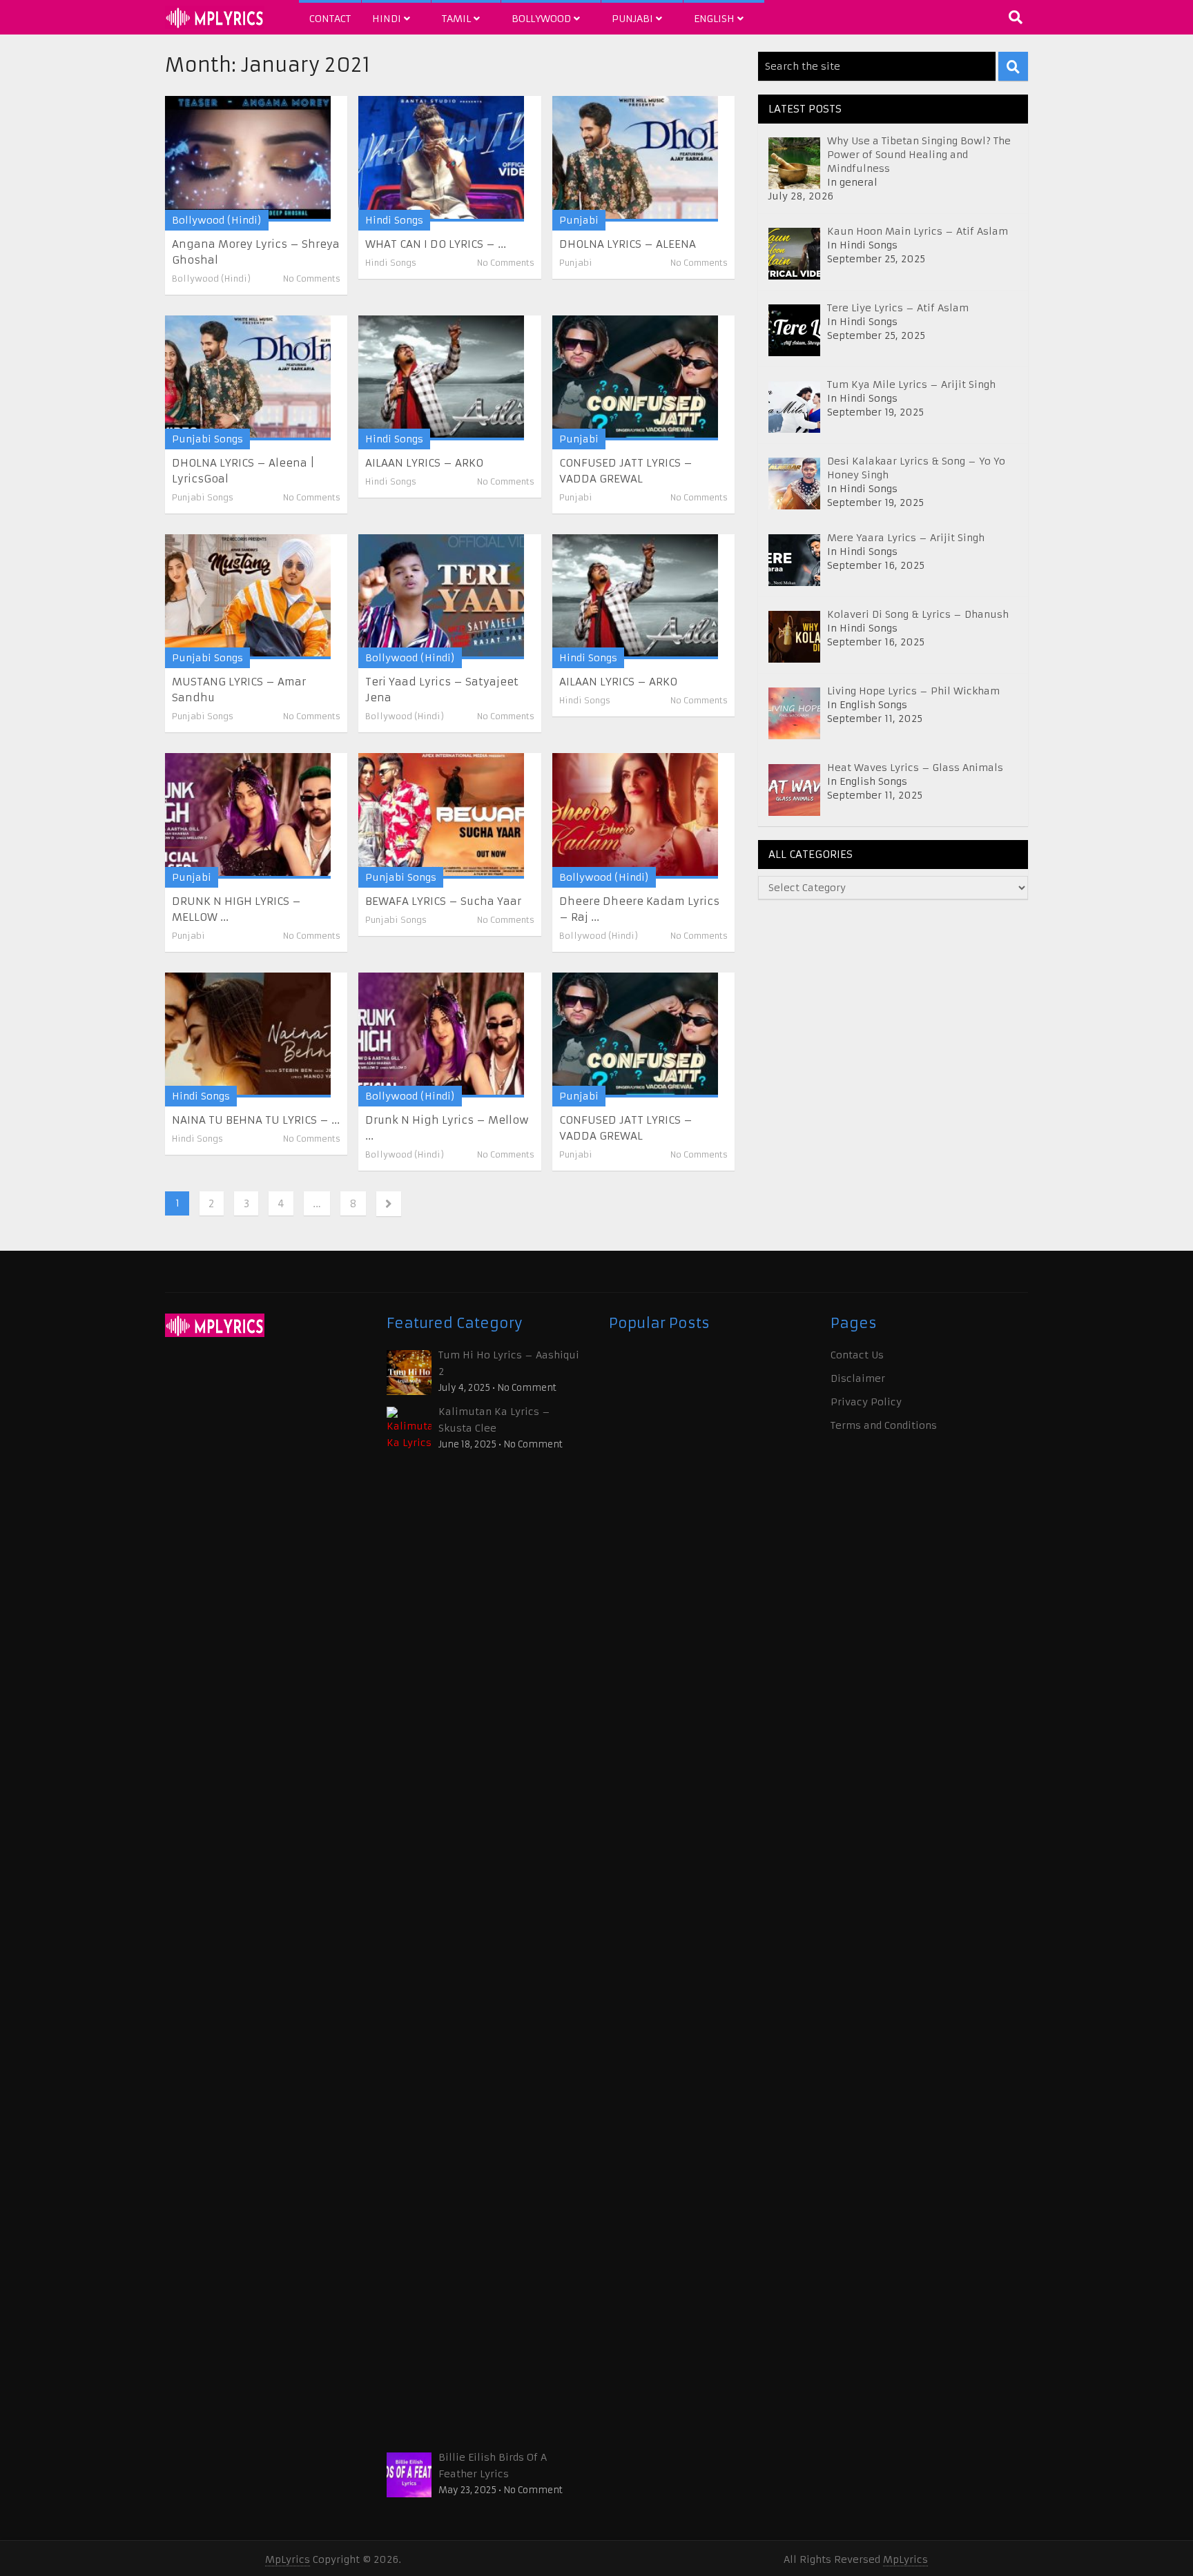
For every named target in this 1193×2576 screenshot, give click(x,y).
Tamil (458, 19)
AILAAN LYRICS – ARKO (424, 463)
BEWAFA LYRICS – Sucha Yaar (443, 901)
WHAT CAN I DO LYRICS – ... (436, 244)
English (716, 19)
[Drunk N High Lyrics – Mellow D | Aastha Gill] (441, 1035)
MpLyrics (288, 2559)
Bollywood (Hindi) (217, 220)
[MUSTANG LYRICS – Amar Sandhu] (248, 597)
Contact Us (857, 1355)
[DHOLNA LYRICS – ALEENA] (635, 158)
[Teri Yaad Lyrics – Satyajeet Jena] (441, 597)
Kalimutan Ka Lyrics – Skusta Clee (494, 1420)
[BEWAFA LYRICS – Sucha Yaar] (441, 816)
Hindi (388, 19)
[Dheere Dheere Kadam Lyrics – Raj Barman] (635, 816)
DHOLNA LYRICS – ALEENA (628, 244)
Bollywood (543, 19)
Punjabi (634, 19)
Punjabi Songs (207, 439)
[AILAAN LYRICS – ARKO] (441, 378)
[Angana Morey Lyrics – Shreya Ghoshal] (248, 158)
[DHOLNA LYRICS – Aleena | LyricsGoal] (248, 378)
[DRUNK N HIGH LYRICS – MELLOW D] (248, 816)
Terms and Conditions (884, 1425)
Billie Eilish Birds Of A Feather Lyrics (493, 2466)
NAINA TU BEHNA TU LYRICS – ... (256, 1120)
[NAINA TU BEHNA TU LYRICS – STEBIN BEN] (248, 1035)
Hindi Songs (394, 220)
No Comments (312, 279)
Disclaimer (858, 1378)
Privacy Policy (866, 1402)
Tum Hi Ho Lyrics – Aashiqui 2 (509, 1363)
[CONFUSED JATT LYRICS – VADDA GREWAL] (635, 378)
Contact (330, 19)
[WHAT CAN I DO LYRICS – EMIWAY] (441, 158)
